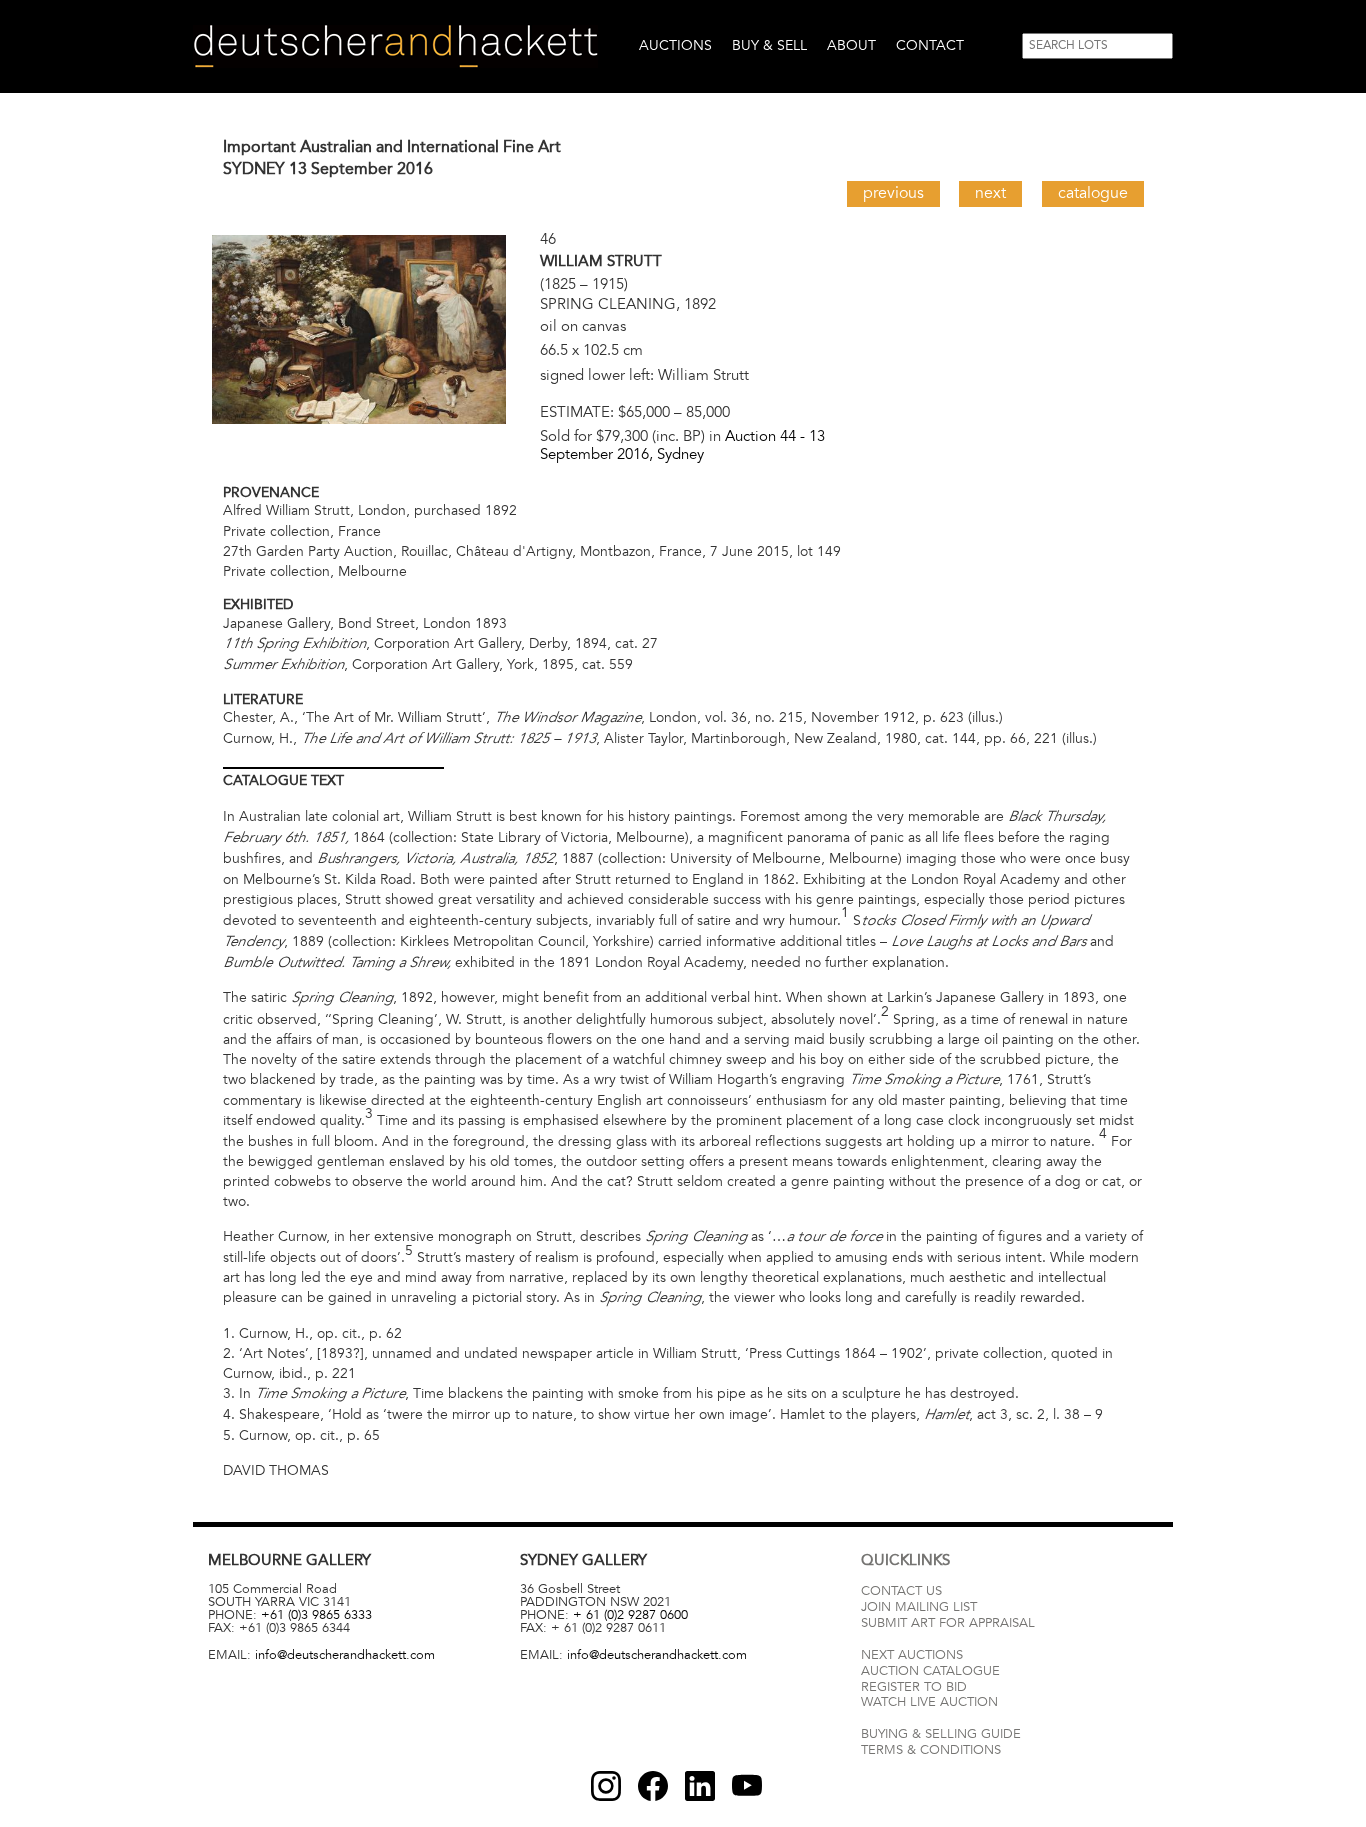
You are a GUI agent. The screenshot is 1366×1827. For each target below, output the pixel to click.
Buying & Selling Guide (941, 1734)
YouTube (747, 1786)
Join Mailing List (919, 1607)
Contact (930, 45)
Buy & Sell (769, 45)
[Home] (395, 46)
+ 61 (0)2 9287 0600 (630, 1615)
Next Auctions (912, 1655)
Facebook (653, 1786)
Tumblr (700, 1786)
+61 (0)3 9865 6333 (316, 1615)
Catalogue (1093, 193)
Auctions (675, 45)
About (851, 45)
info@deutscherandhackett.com (345, 1655)
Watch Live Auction (929, 1702)
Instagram (606, 1786)
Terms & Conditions (931, 1750)
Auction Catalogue (930, 1671)
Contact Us (901, 1591)
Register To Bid (914, 1687)
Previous (893, 193)
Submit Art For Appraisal (948, 1623)
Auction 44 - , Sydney (682, 444)
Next (990, 193)
